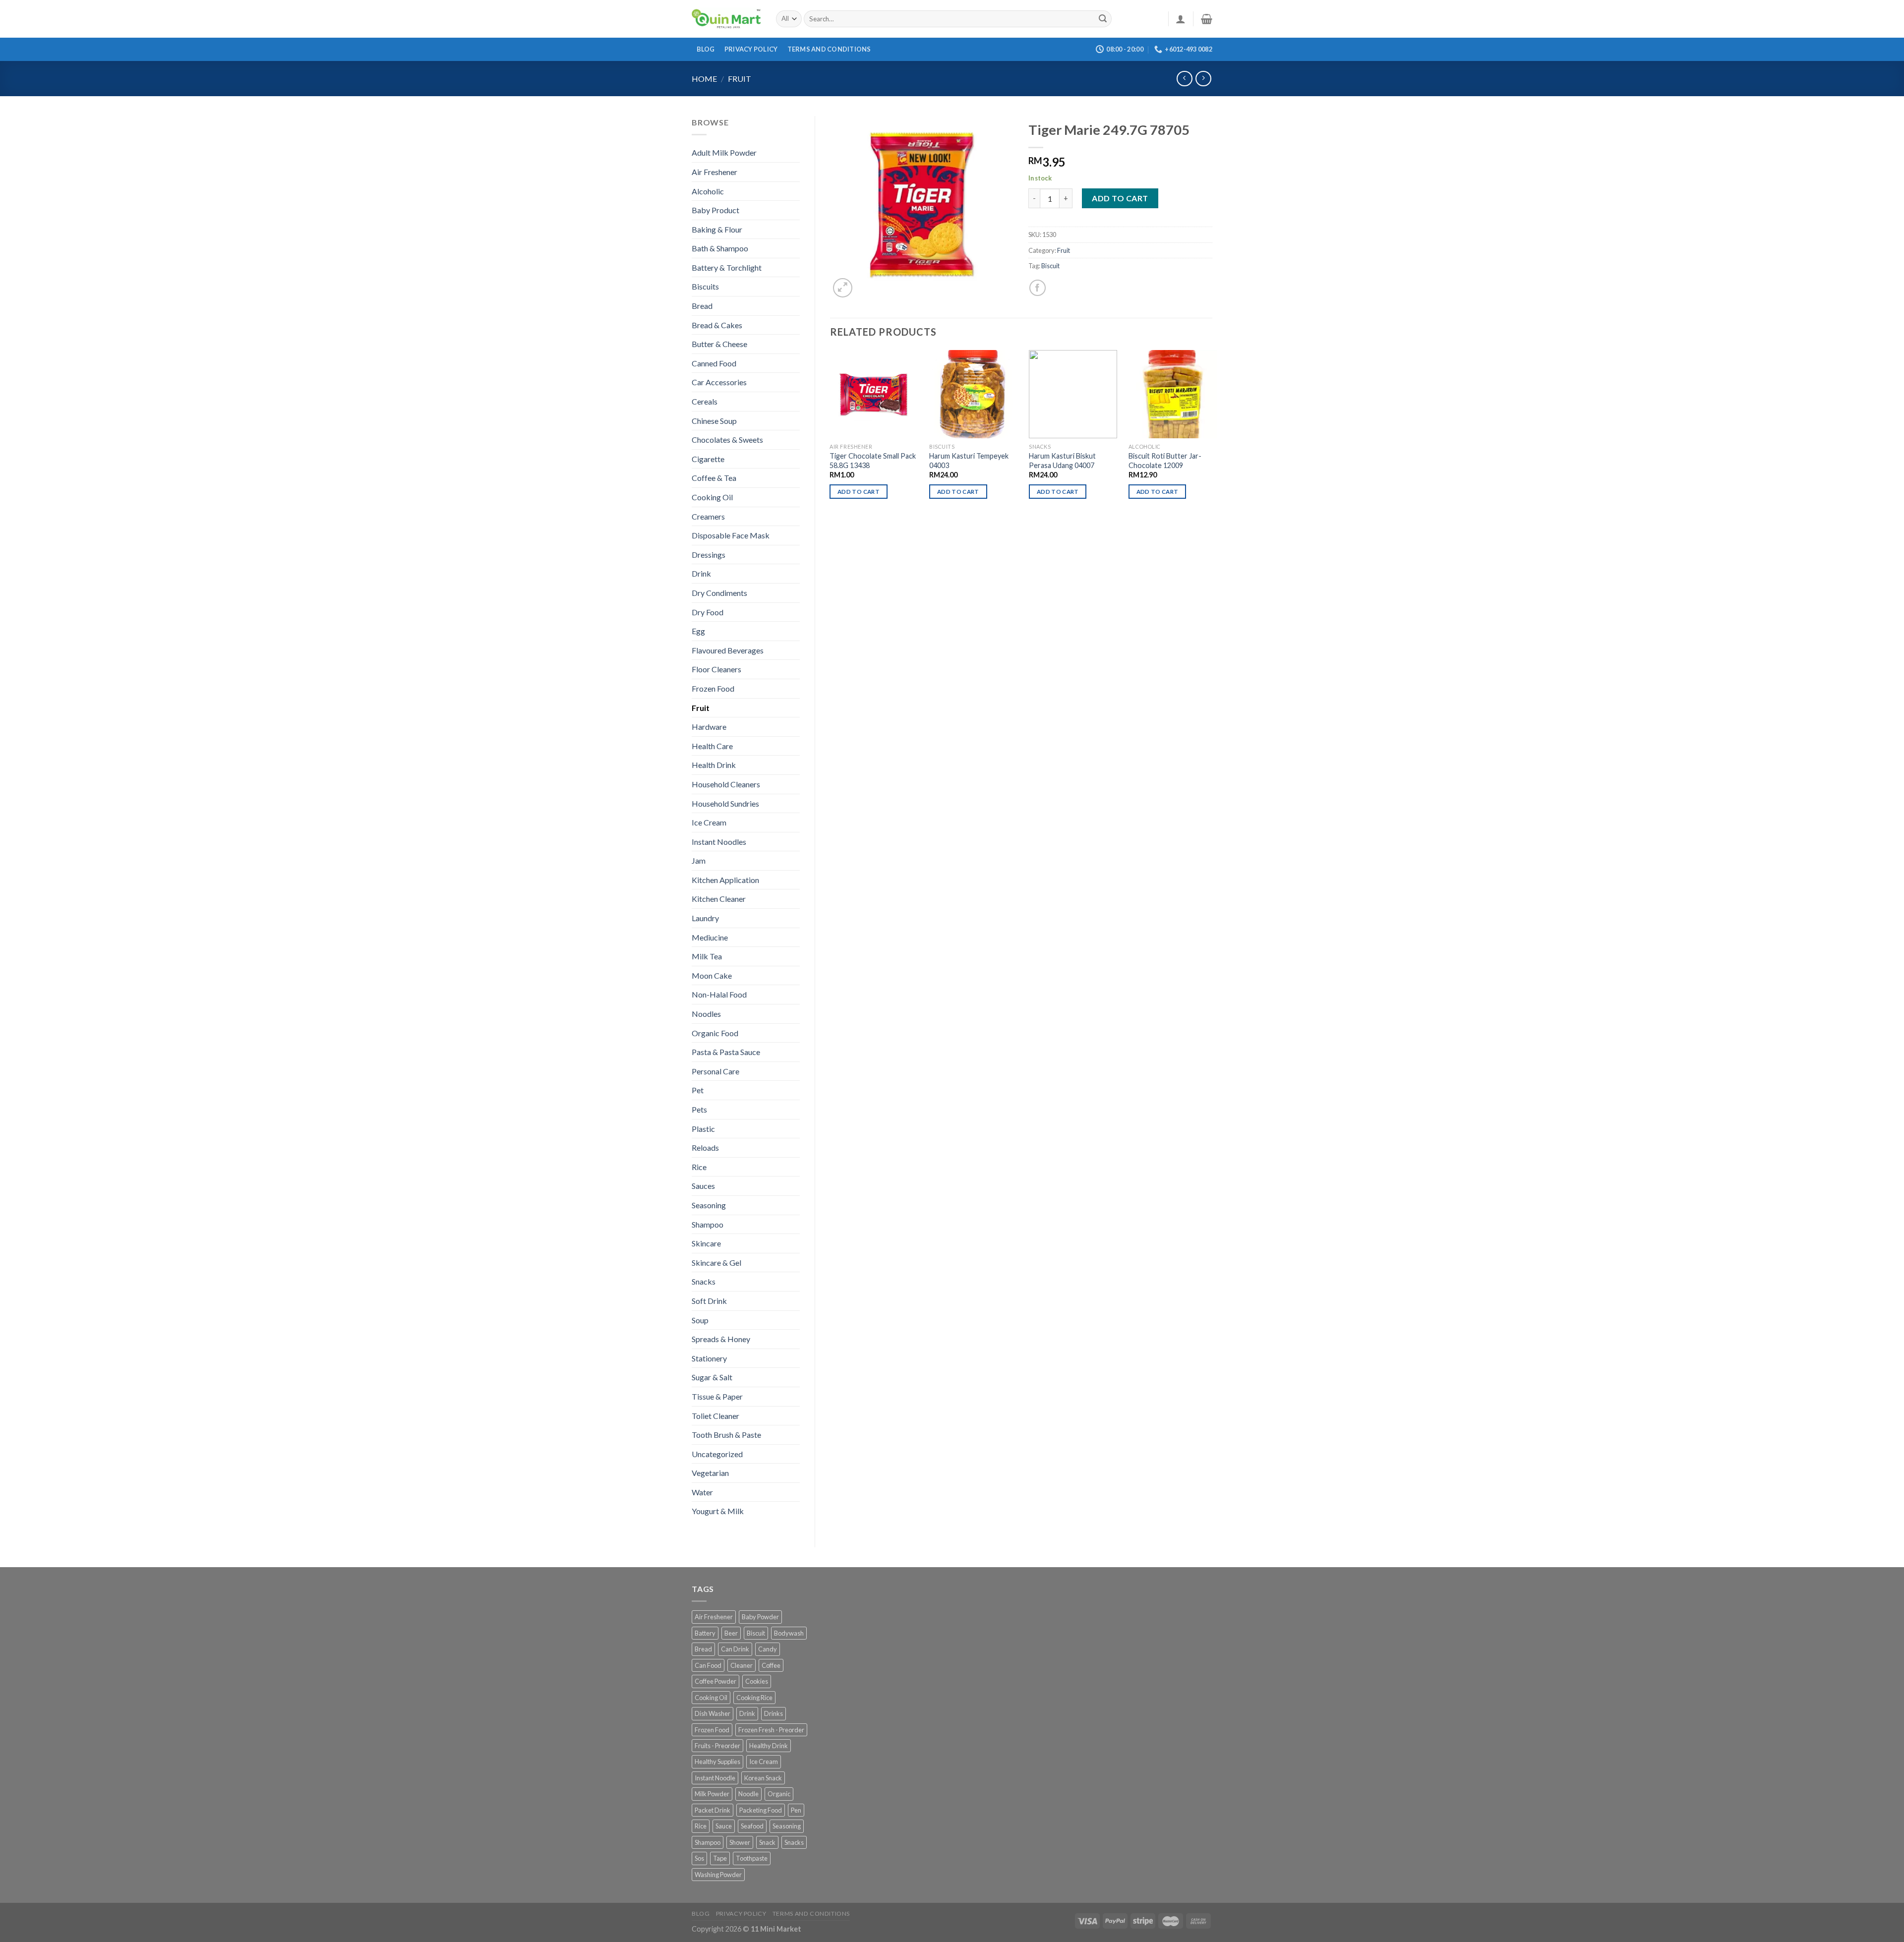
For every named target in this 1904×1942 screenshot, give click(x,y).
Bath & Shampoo (720, 248)
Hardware (709, 727)
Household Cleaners (726, 784)
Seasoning (709, 1205)
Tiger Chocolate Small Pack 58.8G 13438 (873, 461)
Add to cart (1120, 198)
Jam (699, 860)
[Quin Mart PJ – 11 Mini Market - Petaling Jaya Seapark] (726, 19)
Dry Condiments (719, 593)
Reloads (705, 1148)
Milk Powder (712, 1794)
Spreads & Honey (721, 1339)
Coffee (771, 1665)
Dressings (709, 555)
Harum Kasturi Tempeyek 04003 (969, 461)
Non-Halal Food (719, 994)
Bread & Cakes (717, 325)
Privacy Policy (751, 49)
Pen (796, 1810)
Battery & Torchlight (727, 267)
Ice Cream (709, 822)
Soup (700, 1320)
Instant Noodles (719, 842)
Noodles (706, 1014)
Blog (706, 49)
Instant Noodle (715, 1778)
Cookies (757, 1681)
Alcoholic (708, 191)
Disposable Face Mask (731, 535)
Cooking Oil (712, 497)
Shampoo (708, 1224)
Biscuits (705, 286)
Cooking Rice (754, 1698)
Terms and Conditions (829, 49)
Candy (768, 1649)
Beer (731, 1633)
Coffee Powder (715, 1681)
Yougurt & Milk (718, 1511)
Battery (705, 1633)
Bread (702, 306)
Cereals (705, 401)
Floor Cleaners (716, 669)
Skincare (706, 1243)
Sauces (703, 1186)
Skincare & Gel (716, 1263)
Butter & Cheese (719, 344)
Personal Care (715, 1071)
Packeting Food (761, 1810)
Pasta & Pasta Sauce (726, 1052)
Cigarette (708, 459)
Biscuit (1050, 266)
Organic (779, 1794)
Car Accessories (719, 382)
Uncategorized (717, 1454)
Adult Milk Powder (724, 152)
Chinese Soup (714, 421)
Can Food (708, 1665)
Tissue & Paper (717, 1396)
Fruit (740, 79)
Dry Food (708, 612)
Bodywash (789, 1633)
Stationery (709, 1358)
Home (704, 79)
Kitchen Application (725, 880)
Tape (720, 1858)
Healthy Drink (769, 1746)
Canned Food (714, 363)
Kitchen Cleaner (719, 899)
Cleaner (742, 1665)
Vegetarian (710, 1473)
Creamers (708, 516)
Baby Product (715, 210)
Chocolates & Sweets (727, 440)
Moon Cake (712, 975)
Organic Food (715, 1033)
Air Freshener (714, 172)
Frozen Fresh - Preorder (771, 1730)
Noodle (748, 1794)
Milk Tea (707, 956)
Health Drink (714, 765)
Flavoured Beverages (728, 650)
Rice (699, 1167)
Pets (699, 1109)
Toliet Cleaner (715, 1416)
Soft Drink (709, 1301)
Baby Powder (760, 1617)
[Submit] (1103, 19)
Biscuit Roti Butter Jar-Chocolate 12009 (1165, 461)
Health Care (712, 746)
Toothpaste (752, 1858)
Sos (699, 1858)
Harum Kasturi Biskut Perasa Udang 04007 (1062, 461)
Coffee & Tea (714, 478)
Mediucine (710, 937)
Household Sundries (725, 803)
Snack (767, 1842)
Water (702, 1492)
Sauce (724, 1826)
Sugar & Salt (712, 1377)
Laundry (705, 918)
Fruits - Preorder (717, 1746)
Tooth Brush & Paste (726, 1435)
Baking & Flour (717, 229)
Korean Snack (763, 1778)
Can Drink (735, 1649)
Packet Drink (713, 1810)
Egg (698, 631)
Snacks (704, 1281)
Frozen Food (713, 688)
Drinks (773, 1713)
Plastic (703, 1129)
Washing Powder (718, 1875)
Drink (701, 573)
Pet (698, 1090)
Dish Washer (713, 1713)
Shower (740, 1842)
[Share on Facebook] (1038, 288)
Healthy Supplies (717, 1762)
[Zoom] (843, 288)
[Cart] (1207, 19)
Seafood (752, 1826)
